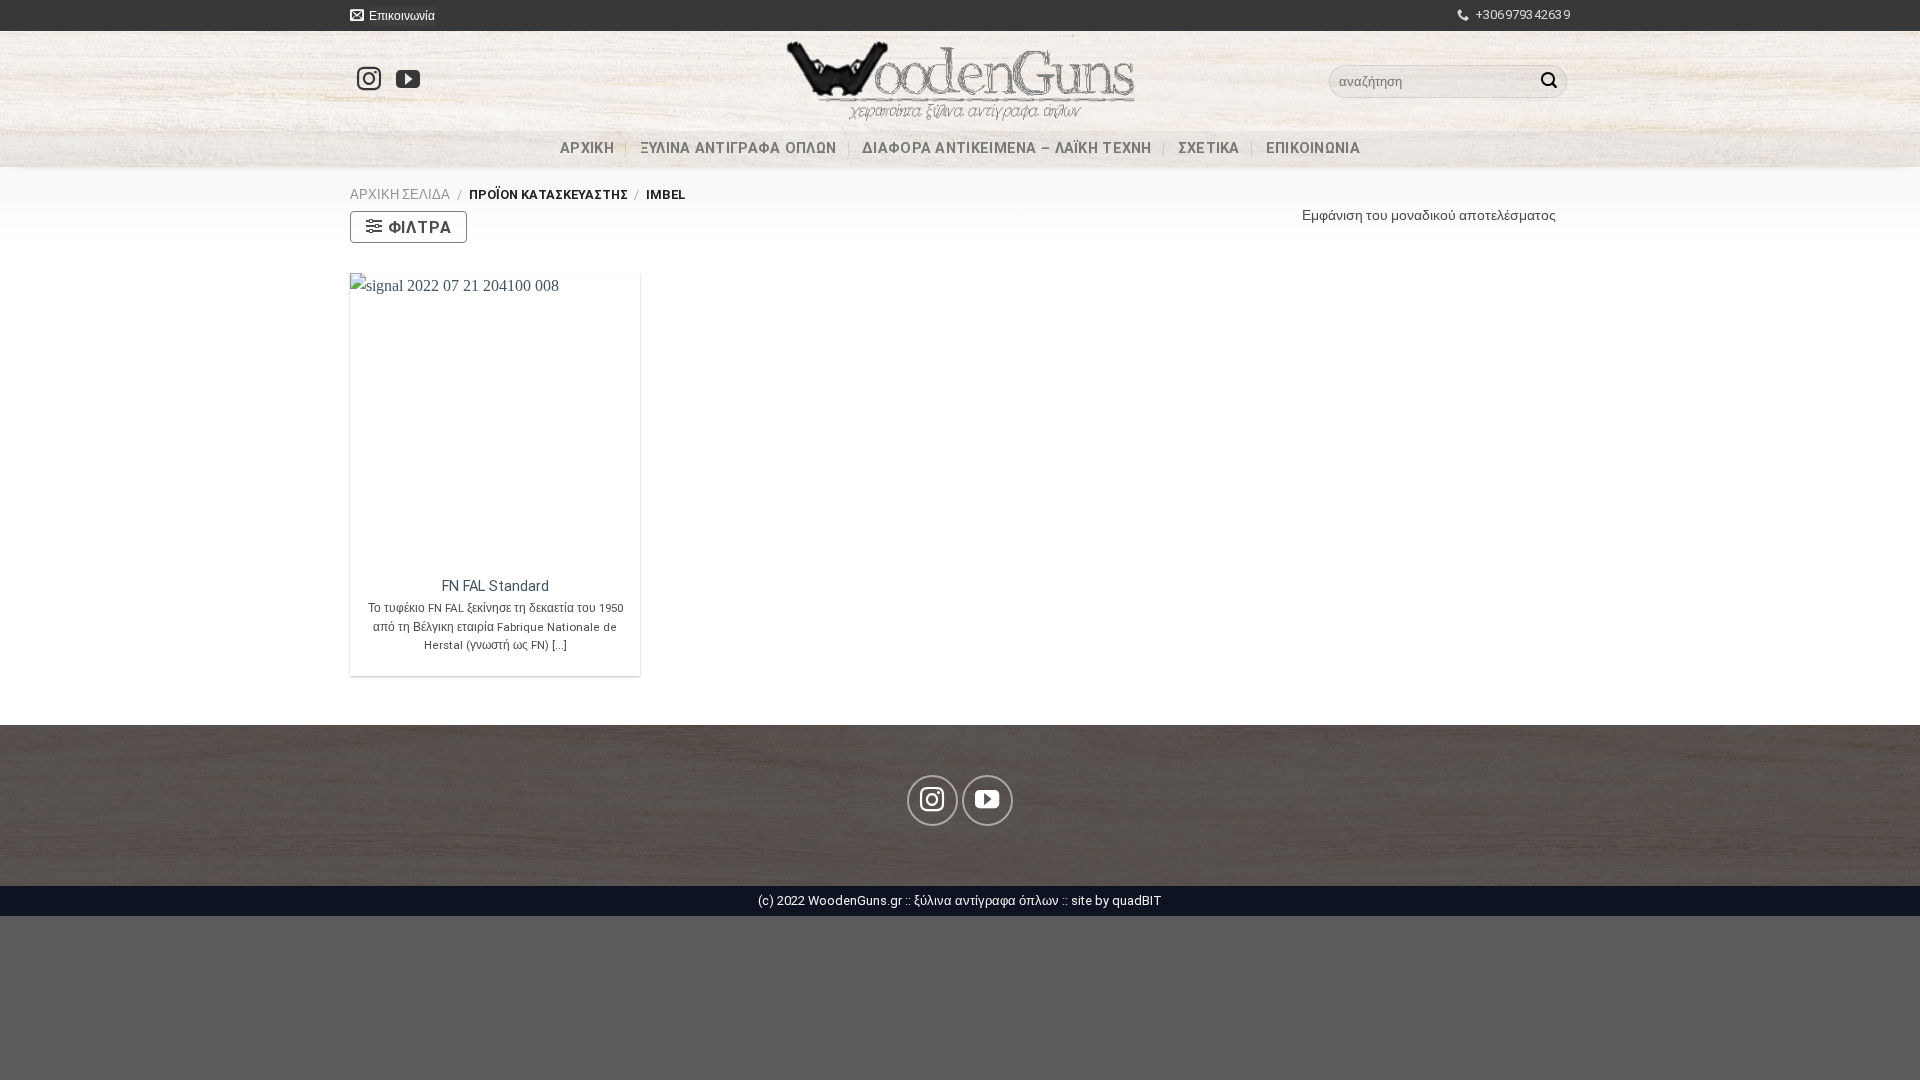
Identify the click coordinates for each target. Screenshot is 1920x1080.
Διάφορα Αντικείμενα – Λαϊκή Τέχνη (1007, 152)
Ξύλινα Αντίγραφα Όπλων (738, 152)
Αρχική (587, 152)
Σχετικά (1209, 152)
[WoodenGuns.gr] (960, 81)
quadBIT (1137, 900)
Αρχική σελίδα (400, 194)
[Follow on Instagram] (369, 80)
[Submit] (1549, 81)
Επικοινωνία (1313, 152)
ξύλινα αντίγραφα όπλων (986, 900)
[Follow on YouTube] (408, 80)
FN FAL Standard (495, 586)
